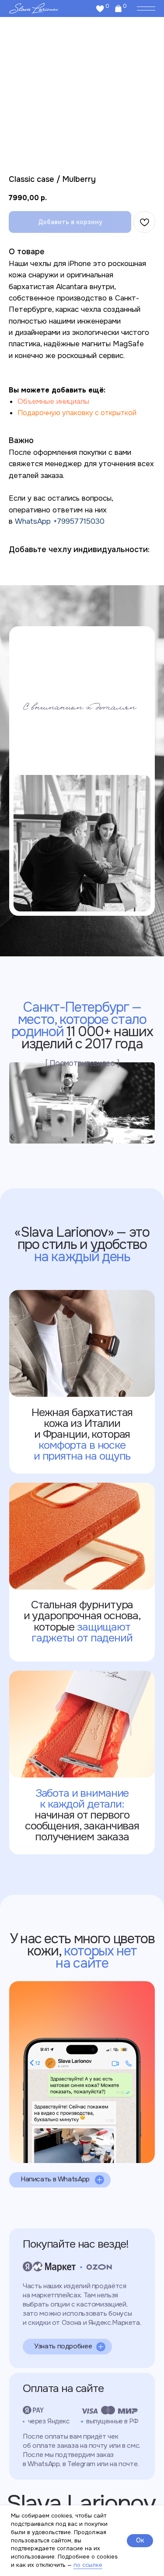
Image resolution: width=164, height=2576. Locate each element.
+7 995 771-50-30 (53, 2004)
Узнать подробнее (63, 2346)
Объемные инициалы (53, 401)
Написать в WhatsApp (55, 2179)
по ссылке (88, 2565)
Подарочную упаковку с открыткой (77, 413)
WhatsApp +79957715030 (60, 521)
